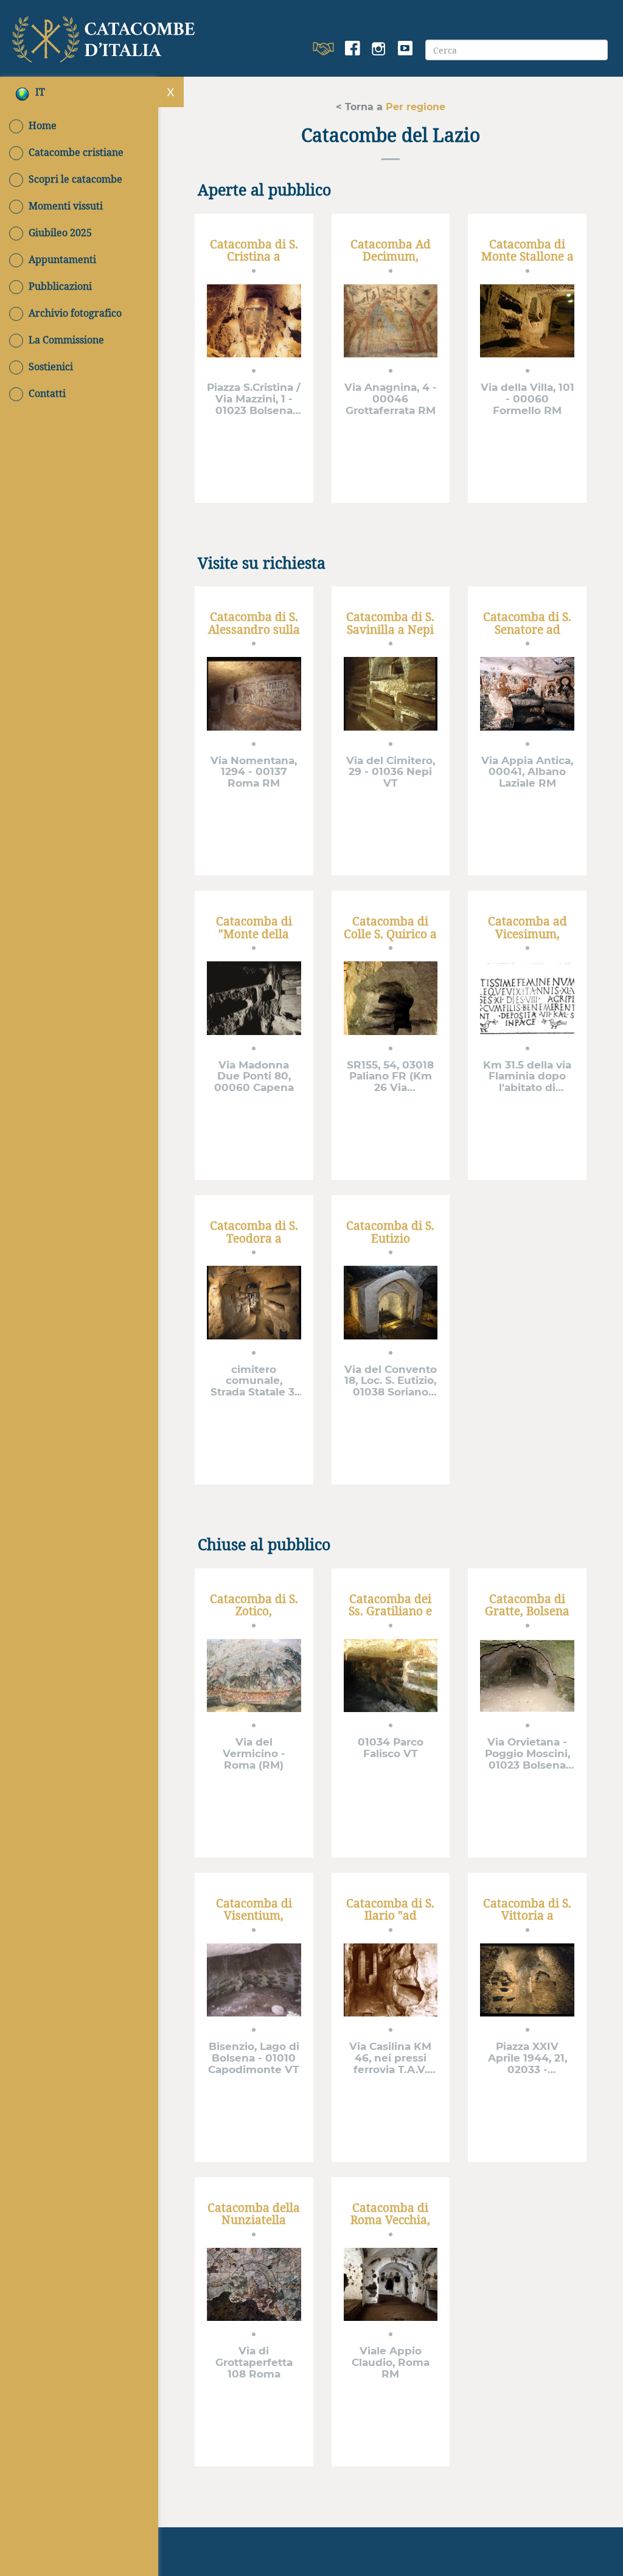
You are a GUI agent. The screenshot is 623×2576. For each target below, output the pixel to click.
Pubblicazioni (60, 286)
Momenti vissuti (66, 206)
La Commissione (66, 340)
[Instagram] (379, 49)
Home (43, 125)
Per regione (414, 106)
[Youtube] (405, 49)
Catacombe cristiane (76, 152)
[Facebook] (353, 49)
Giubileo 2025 (60, 233)
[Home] (106, 37)
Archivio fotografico (75, 313)
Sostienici (51, 367)
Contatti (47, 393)
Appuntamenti (62, 259)
